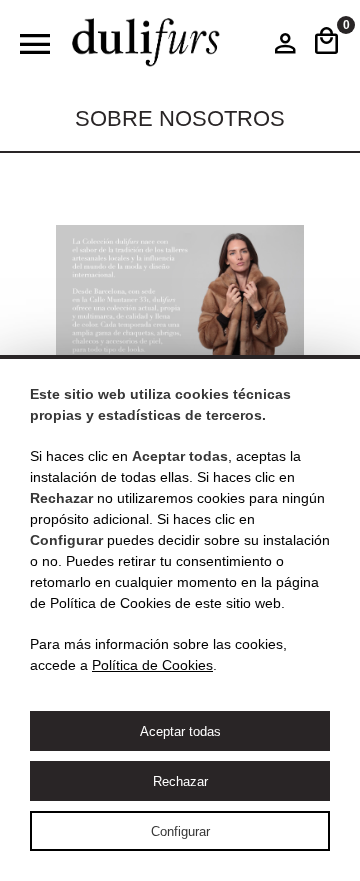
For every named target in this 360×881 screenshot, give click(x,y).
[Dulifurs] (146, 42)
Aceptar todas (180, 731)
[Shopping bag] (326, 43)
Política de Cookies (152, 665)
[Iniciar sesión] (285, 48)
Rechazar (180, 781)
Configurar (180, 831)
